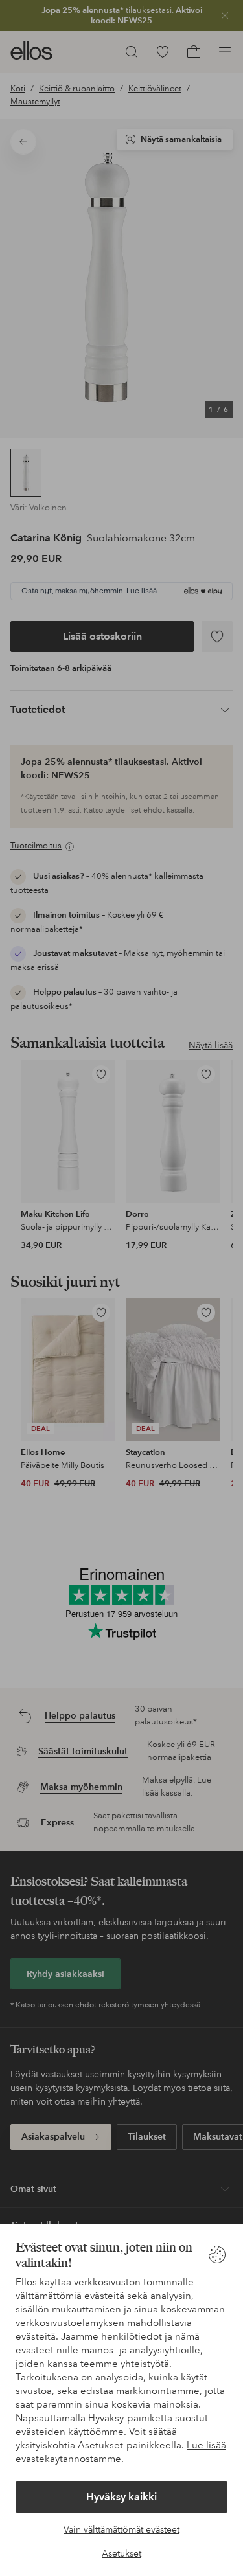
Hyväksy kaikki (121, 2497)
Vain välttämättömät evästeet (121, 2529)
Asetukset (121, 2553)
